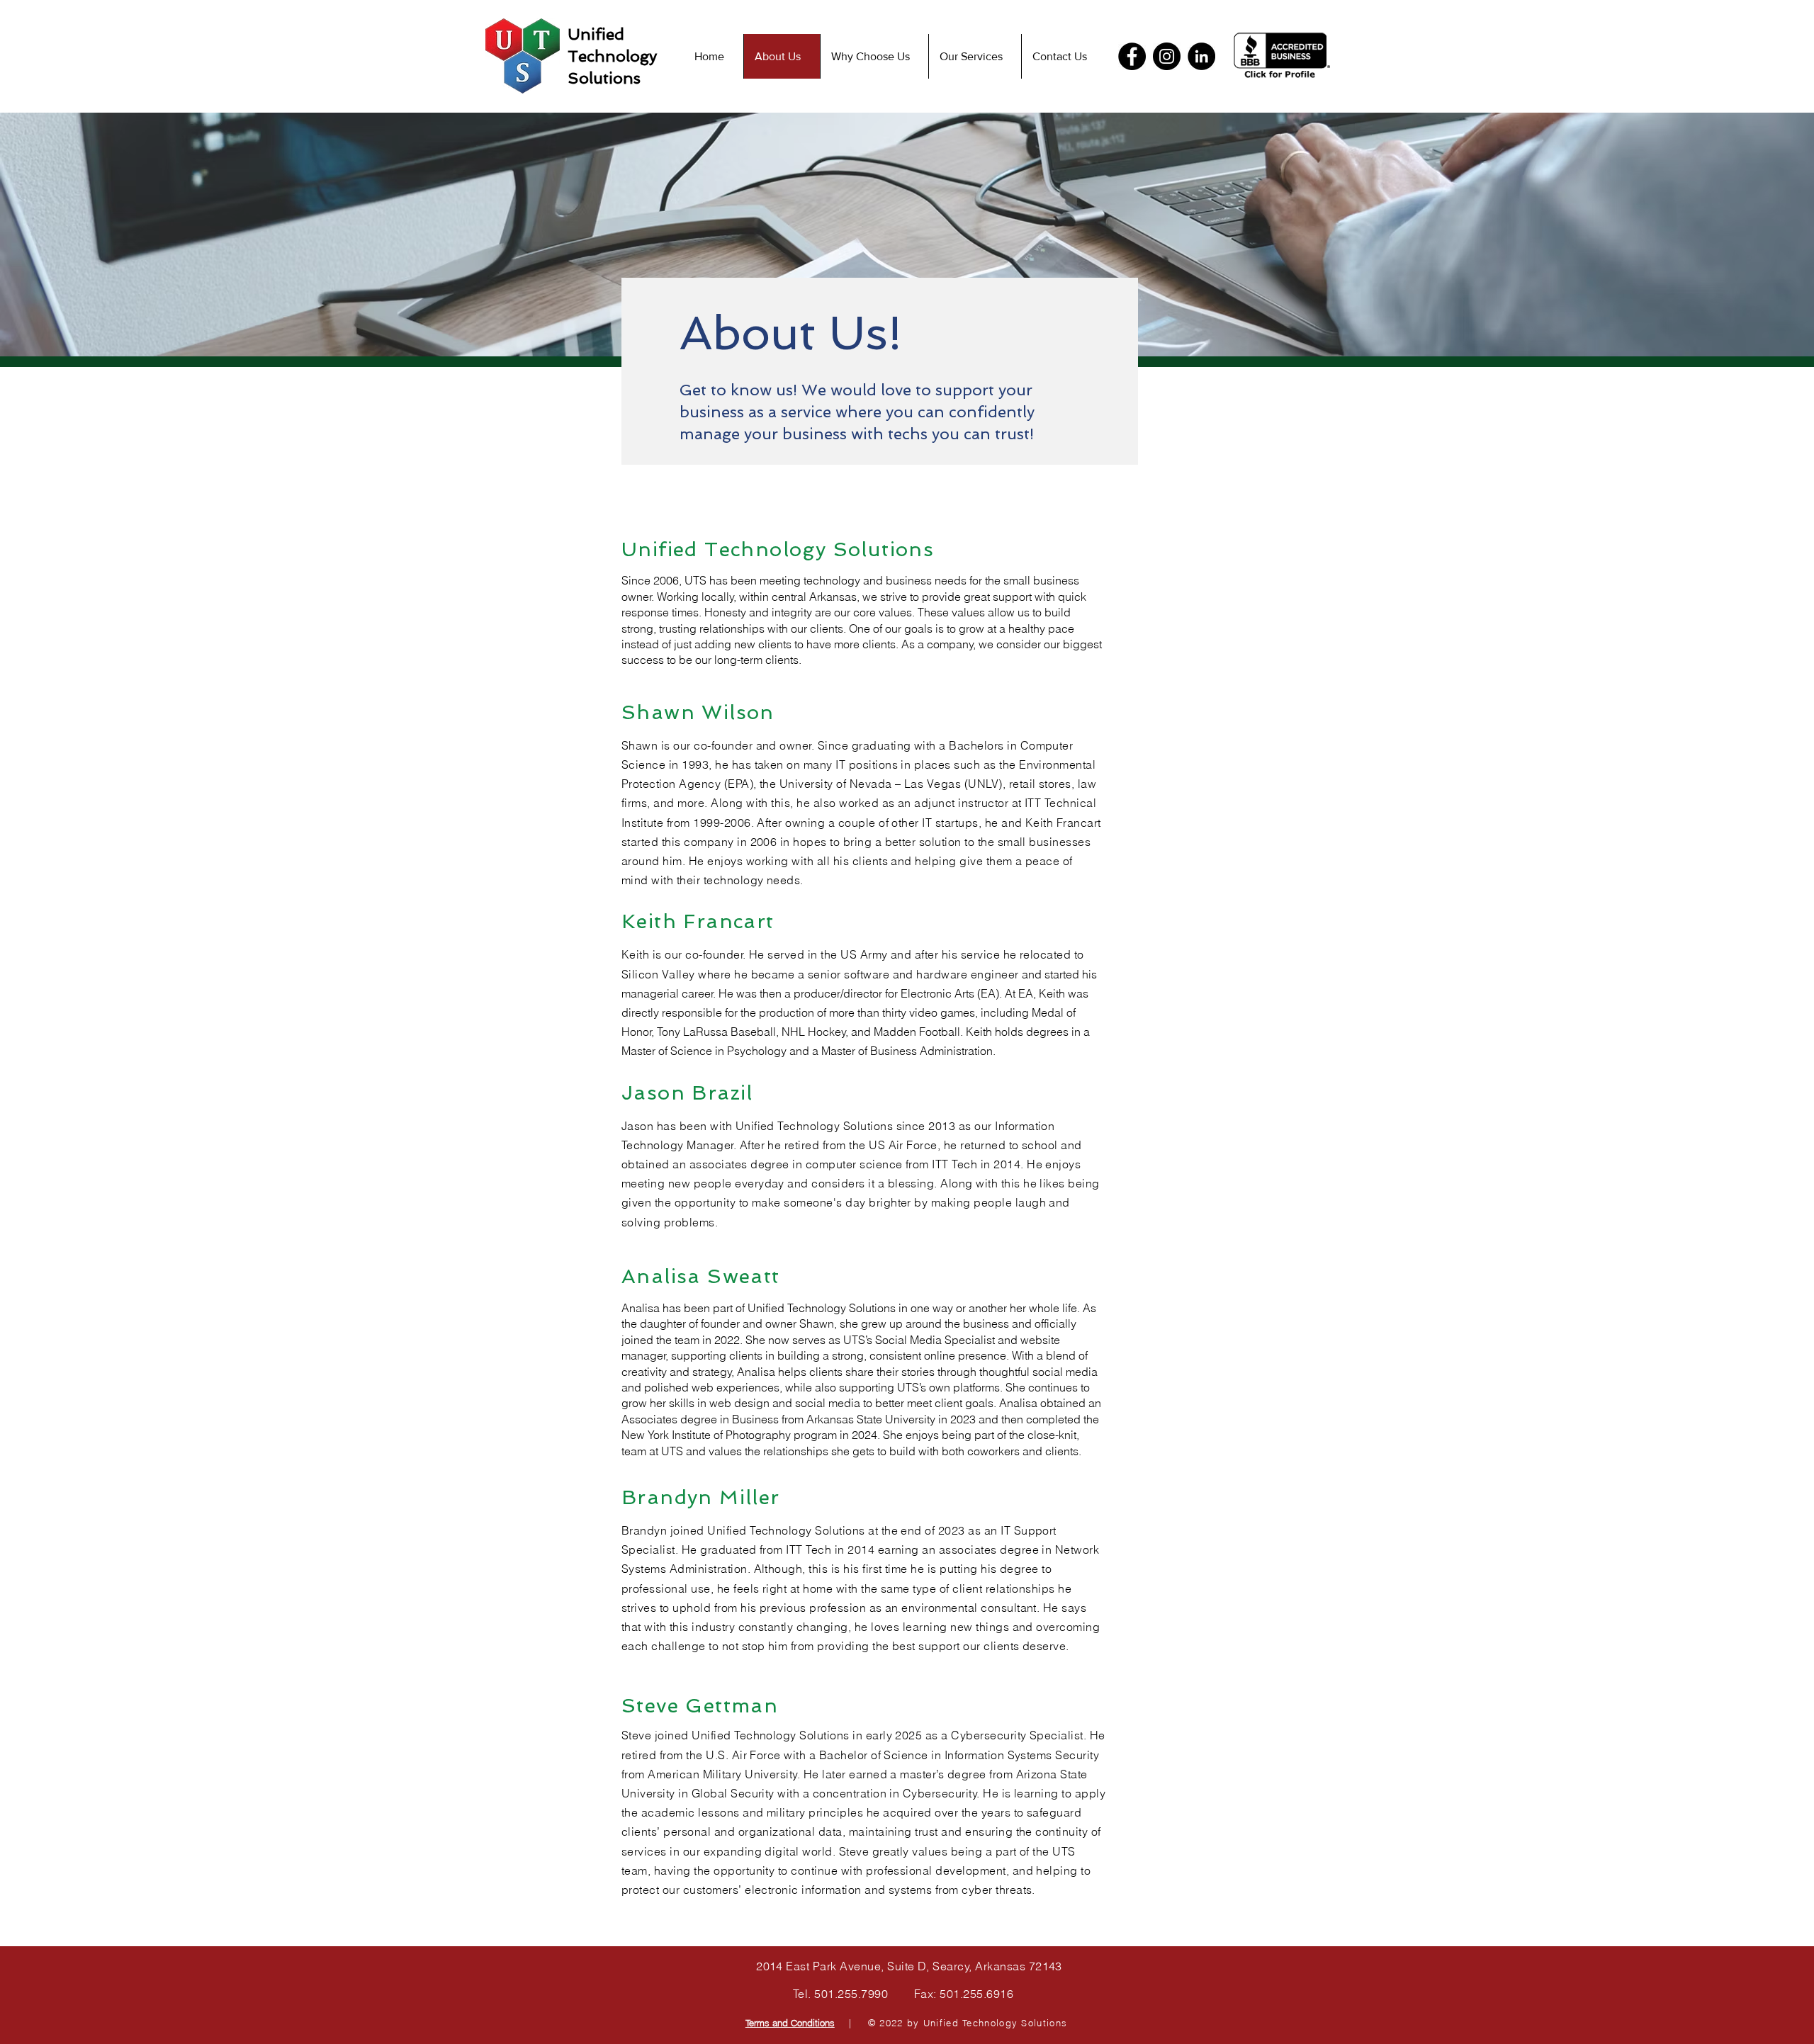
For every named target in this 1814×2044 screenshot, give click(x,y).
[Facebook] (1132, 56)
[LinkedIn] (1201, 56)
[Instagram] (1167, 56)
